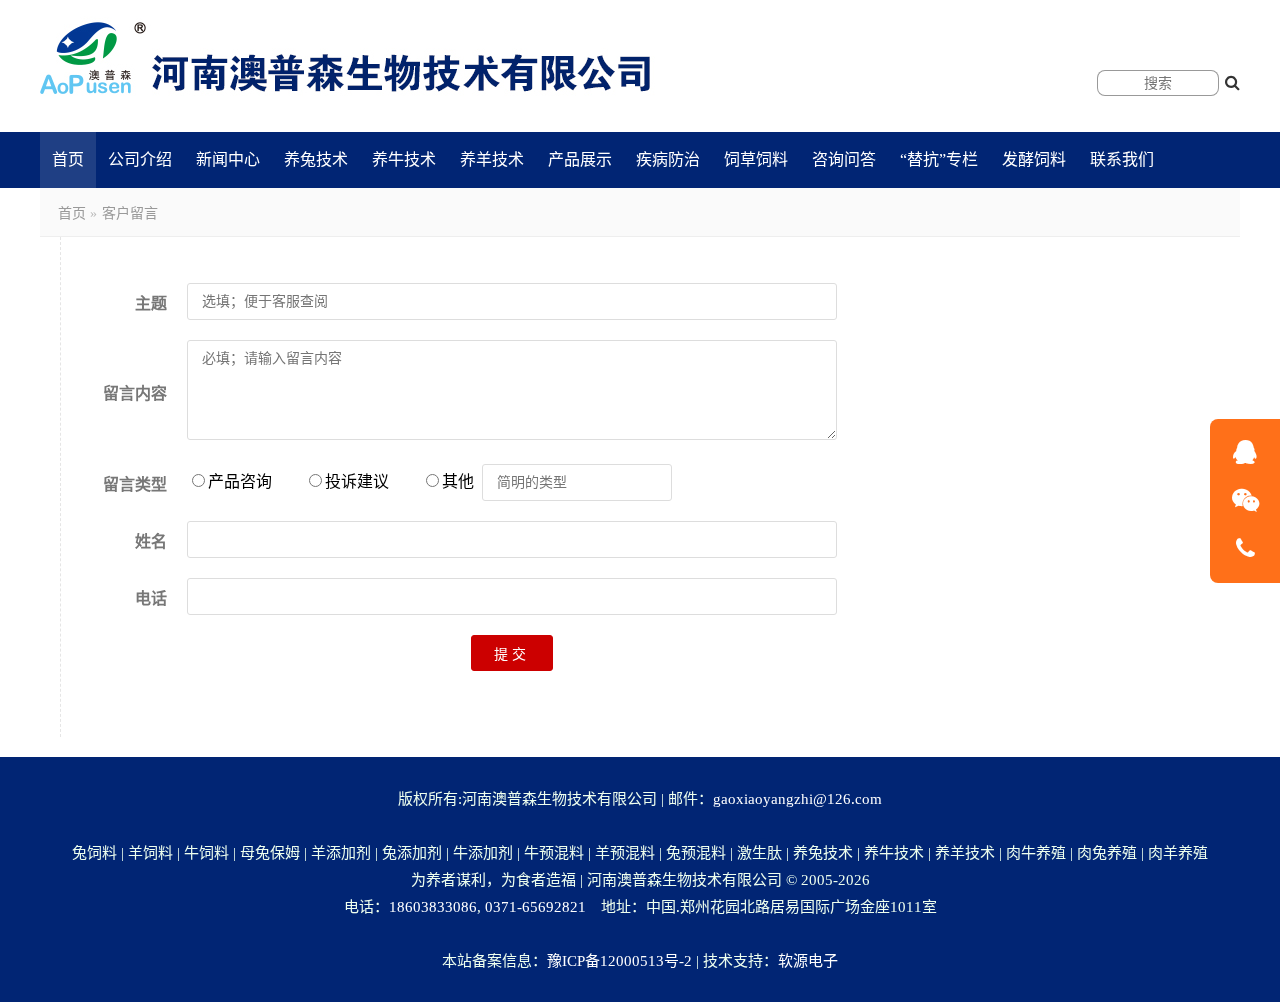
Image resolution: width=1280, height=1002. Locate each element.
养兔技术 (316, 159)
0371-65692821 (535, 907)
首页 (68, 159)
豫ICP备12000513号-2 (619, 961)
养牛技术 (404, 159)
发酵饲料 (1034, 159)
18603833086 (433, 907)
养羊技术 (492, 159)
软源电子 (808, 961)
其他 (462, 481)
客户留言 (130, 213)
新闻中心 (228, 159)
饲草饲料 (756, 159)
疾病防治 (668, 159)
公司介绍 (140, 159)
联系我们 (1122, 159)
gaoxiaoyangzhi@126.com (797, 799)
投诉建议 (357, 481)
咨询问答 (844, 159)
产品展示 (580, 159)
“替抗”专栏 (939, 159)
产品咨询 (240, 481)
